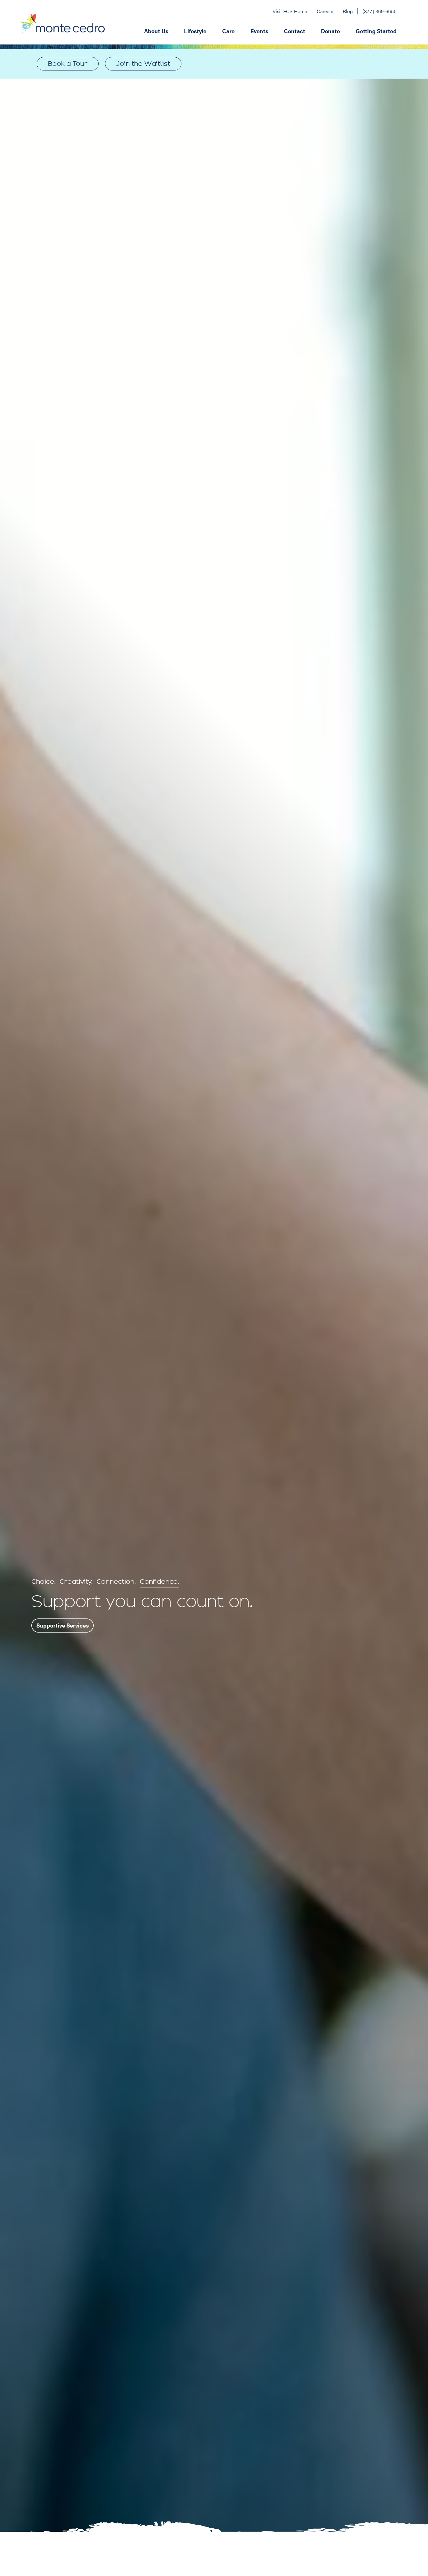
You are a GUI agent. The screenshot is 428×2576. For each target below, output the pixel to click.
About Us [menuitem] (156, 31)
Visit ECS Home (290, 11)
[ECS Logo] (63, 30)
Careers (325, 11)
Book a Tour (68, 64)
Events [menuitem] (259, 31)
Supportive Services (63, 1625)
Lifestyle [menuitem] (195, 31)
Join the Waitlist (143, 64)
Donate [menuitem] (330, 31)
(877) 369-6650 (380, 11)
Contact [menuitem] (295, 31)
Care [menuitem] (228, 31)
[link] (143, 64)
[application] (251, 30)
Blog (348, 11)
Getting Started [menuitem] (376, 31)
